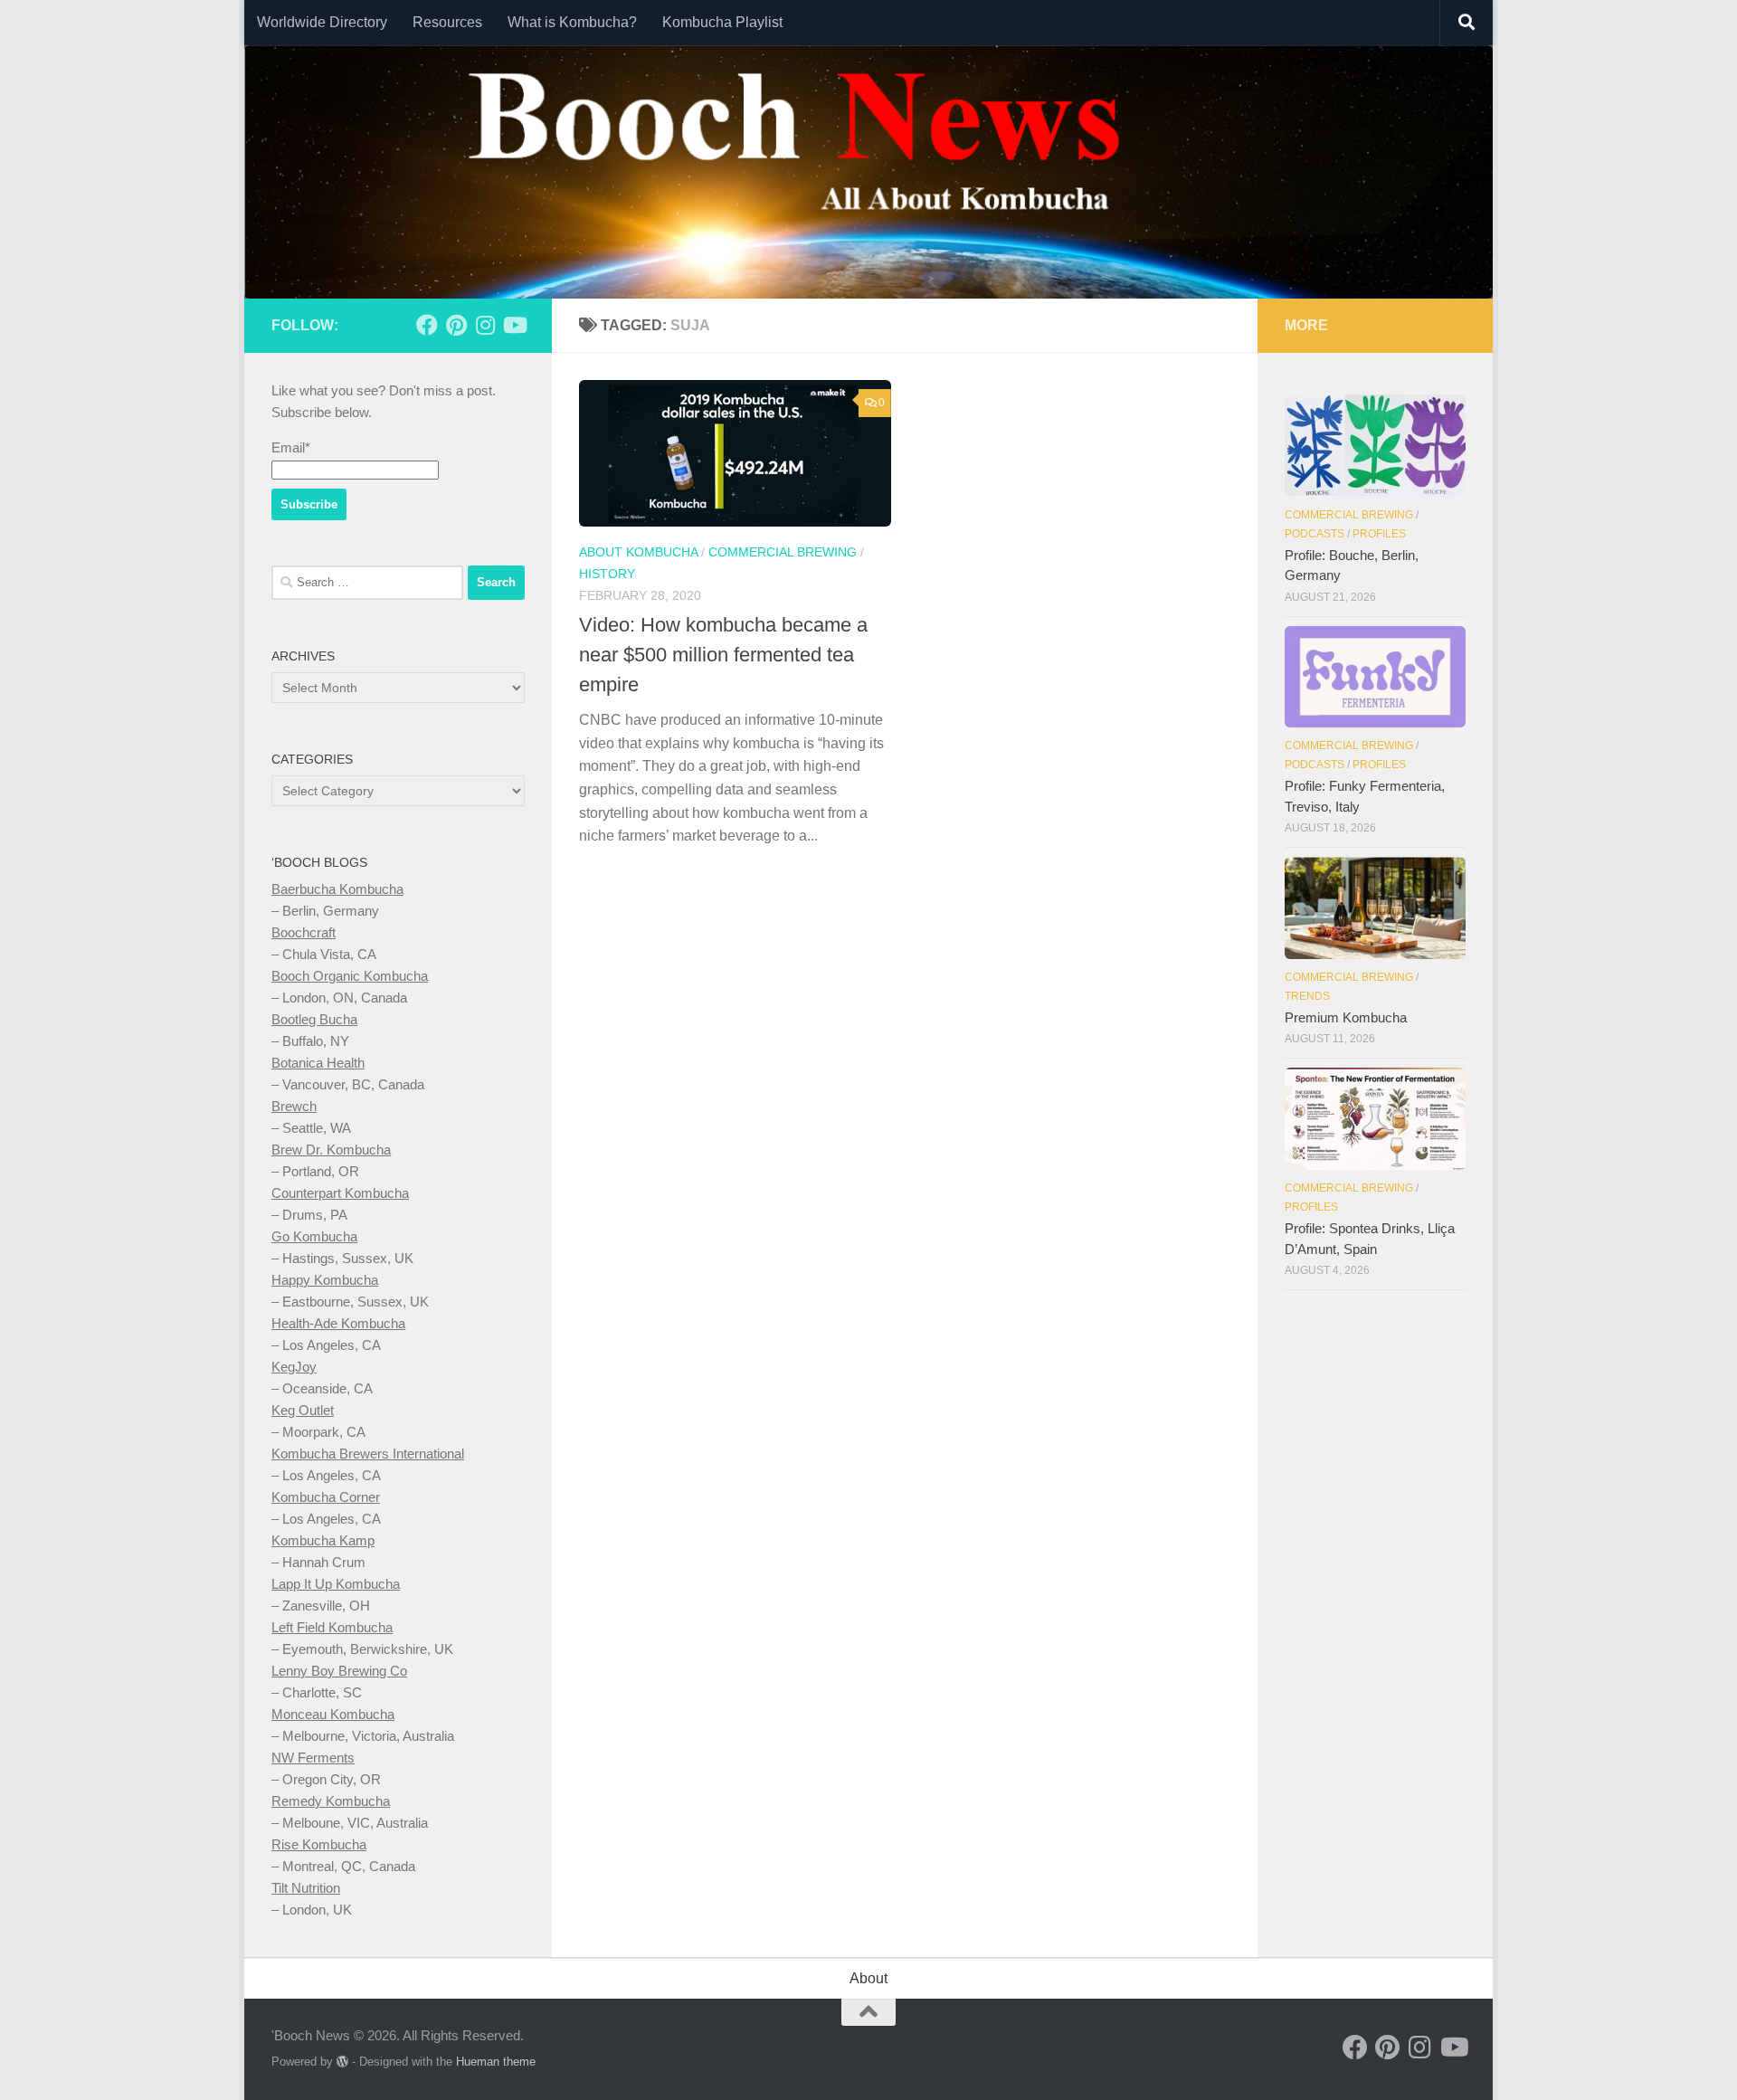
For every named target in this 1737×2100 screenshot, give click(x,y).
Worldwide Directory (322, 22)
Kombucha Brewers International (368, 1454)
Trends (1307, 996)
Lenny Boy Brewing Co (339, 1671)
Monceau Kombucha (333, 1714)
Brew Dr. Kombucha (331, 1150)
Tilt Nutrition (306, 1888)
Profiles (1379, 534)
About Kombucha (638, 552)
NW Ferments (313, 1758)
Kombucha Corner (326, 1497)
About (868, 1978)
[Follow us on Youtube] (514, 325)
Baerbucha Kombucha (337, 889)
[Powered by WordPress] (342, 2062)
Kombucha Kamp (323, 1540)
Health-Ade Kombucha (338, 1323)
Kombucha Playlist (722, 22)
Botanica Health (318, 1063)
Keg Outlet (303, 1410)
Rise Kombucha (319, 1844)
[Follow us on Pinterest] (456, 325)
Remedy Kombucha (331, 1801)
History (607, 574)
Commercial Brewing (783, 552)
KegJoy (294, 1367)
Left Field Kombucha (332, 1627)
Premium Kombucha (1346, 1017)
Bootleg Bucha (314, 1019)
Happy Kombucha (325, 1280)
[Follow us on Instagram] (485, 325)
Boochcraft (304, 932)
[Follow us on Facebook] (427, 325)
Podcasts (1315, 534)
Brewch (294, 1106)
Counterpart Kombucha (340, 1193)
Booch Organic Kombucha (350, 976)
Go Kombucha (314, 1236)
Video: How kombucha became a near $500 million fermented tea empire (723, 655)
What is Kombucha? (572, 22)
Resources (447, 22)
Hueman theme (496, 2062)
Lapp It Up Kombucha (336, 1584)
